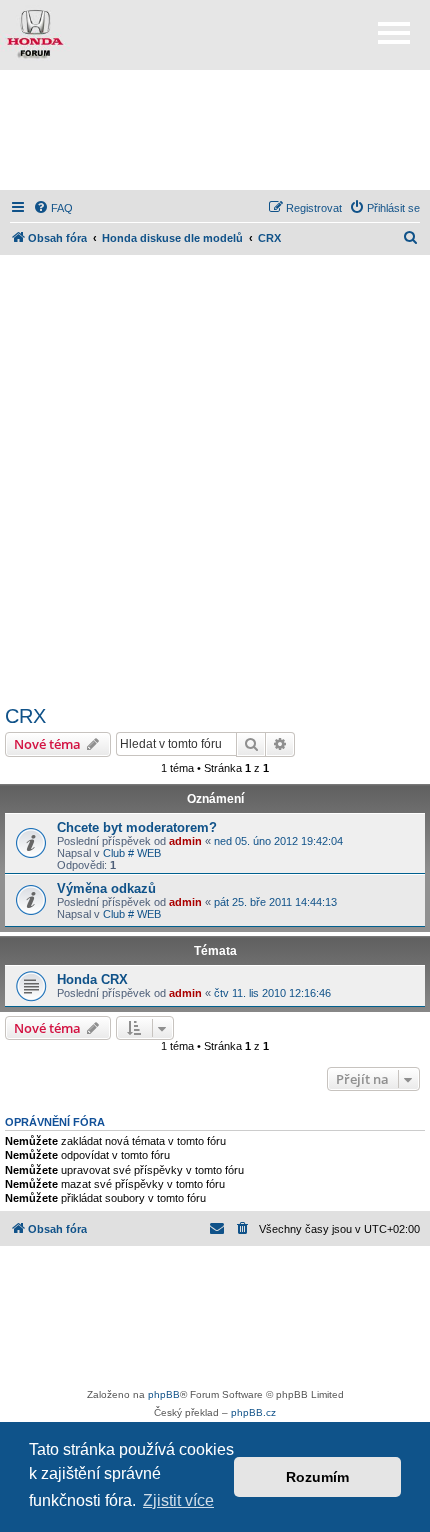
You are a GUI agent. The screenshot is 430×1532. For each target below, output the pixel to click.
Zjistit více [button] (178, 1500)
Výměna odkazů (106, 888)
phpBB (164, 1394)
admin (185, 841)
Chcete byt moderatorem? (137, 827)
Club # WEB (132, 853)
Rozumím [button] (317, 1477)
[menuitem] (53, 208)
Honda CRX (92, 979)
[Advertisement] (215, 130)
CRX (25, 716)
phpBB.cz (253, 1412)
